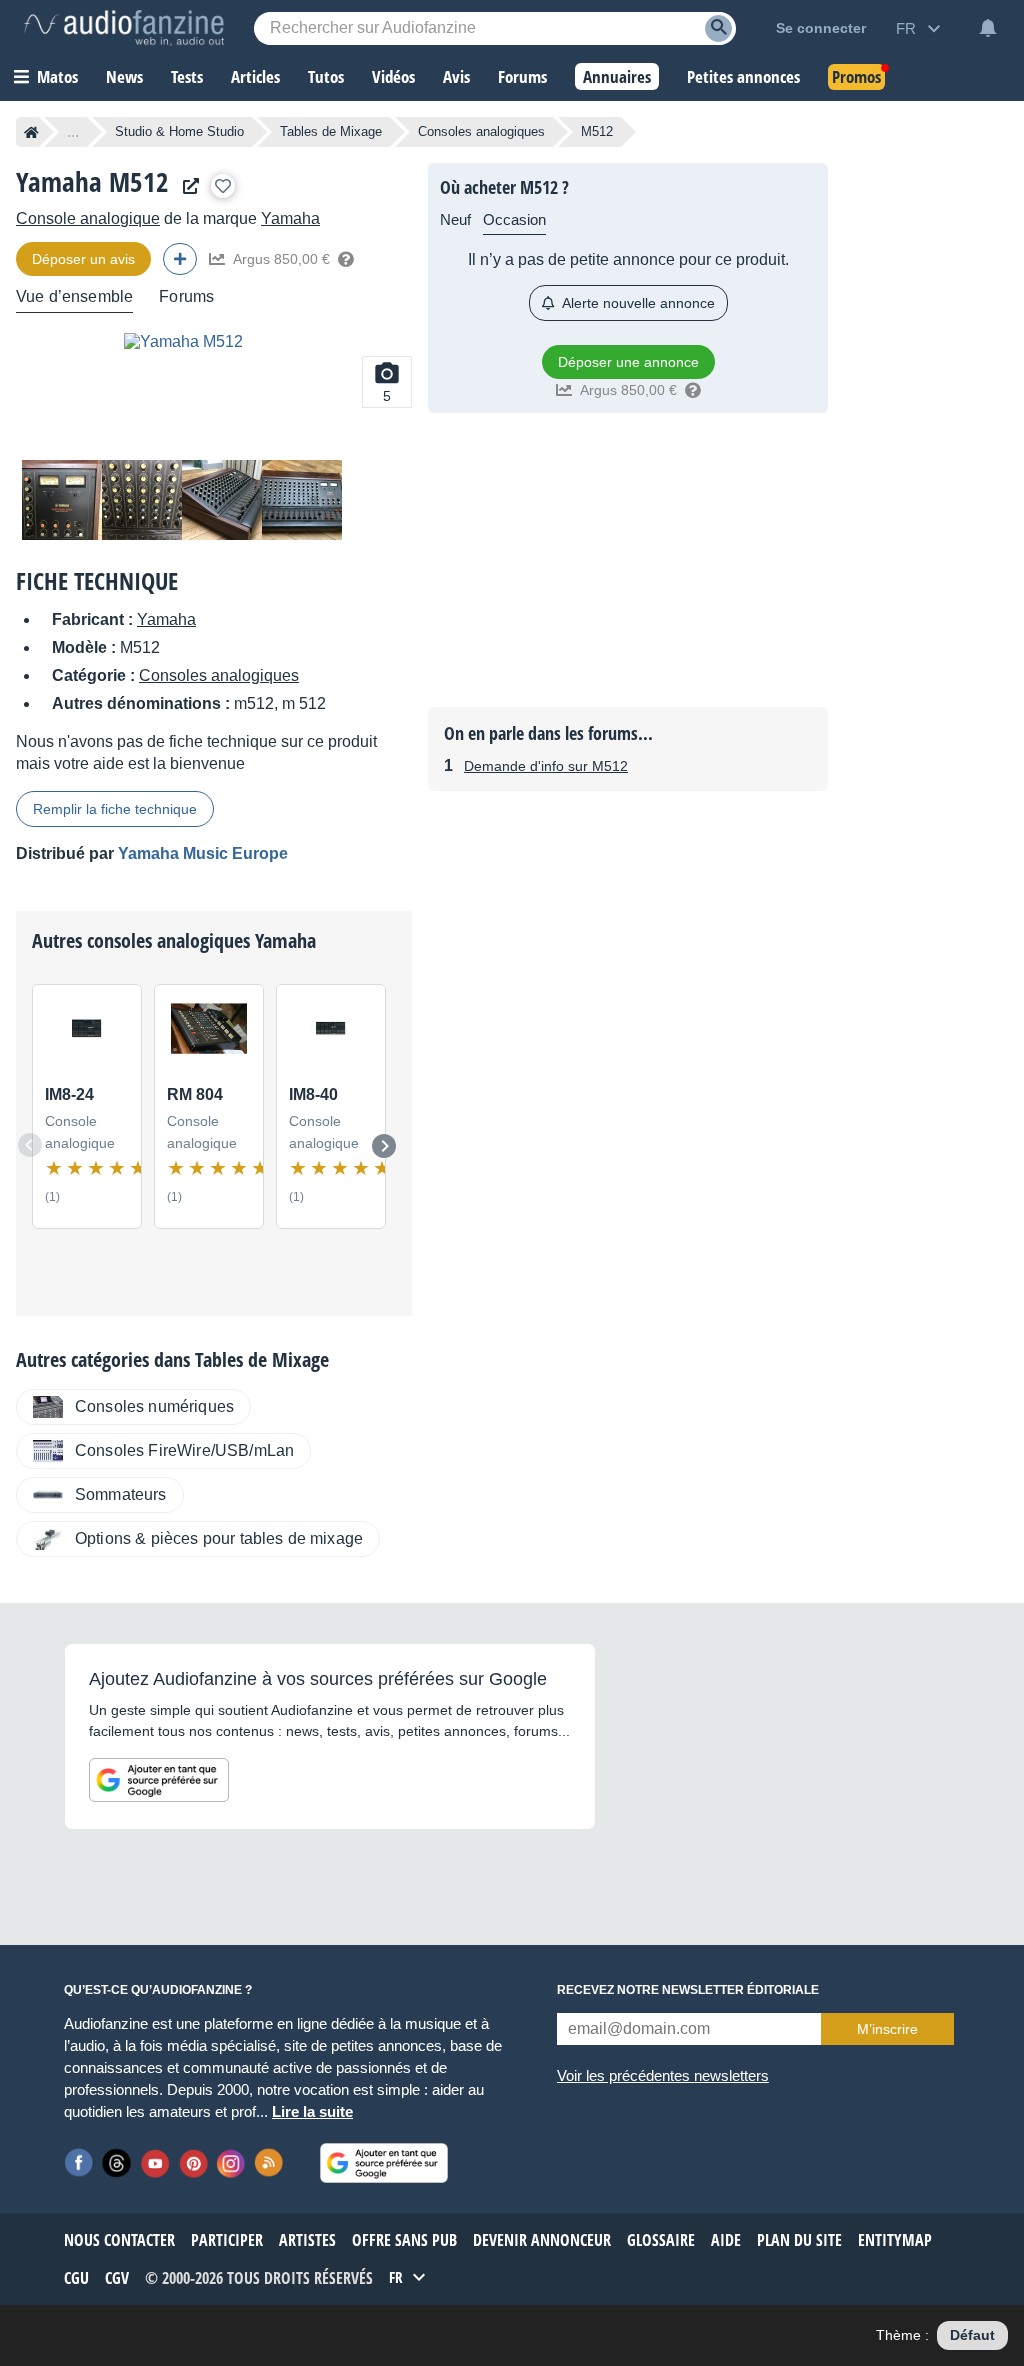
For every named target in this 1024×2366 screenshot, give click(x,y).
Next (384, 1146)
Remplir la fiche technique (115, 809)
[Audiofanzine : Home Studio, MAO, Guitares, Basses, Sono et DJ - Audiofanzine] (124, 28)
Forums (186, 296)
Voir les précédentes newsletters (663, 2075)
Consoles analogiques (481, 131)
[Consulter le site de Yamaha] (186, 186)
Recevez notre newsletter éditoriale (688, 1990)
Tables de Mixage (331, 131)
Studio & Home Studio (179, 131)
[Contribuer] (180, 259)
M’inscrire (887, 2029)
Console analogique (88, 218)
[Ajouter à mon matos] (223, 186)
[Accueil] (31, 132)
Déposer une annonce (628, 362)
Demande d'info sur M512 (546, 766)
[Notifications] (988, 28)
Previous (30, 1145)
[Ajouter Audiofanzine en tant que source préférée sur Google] (159, 1780)
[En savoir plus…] (346, 259)
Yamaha (290, 218)
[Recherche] (718, 28)
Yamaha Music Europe (203, 853)
